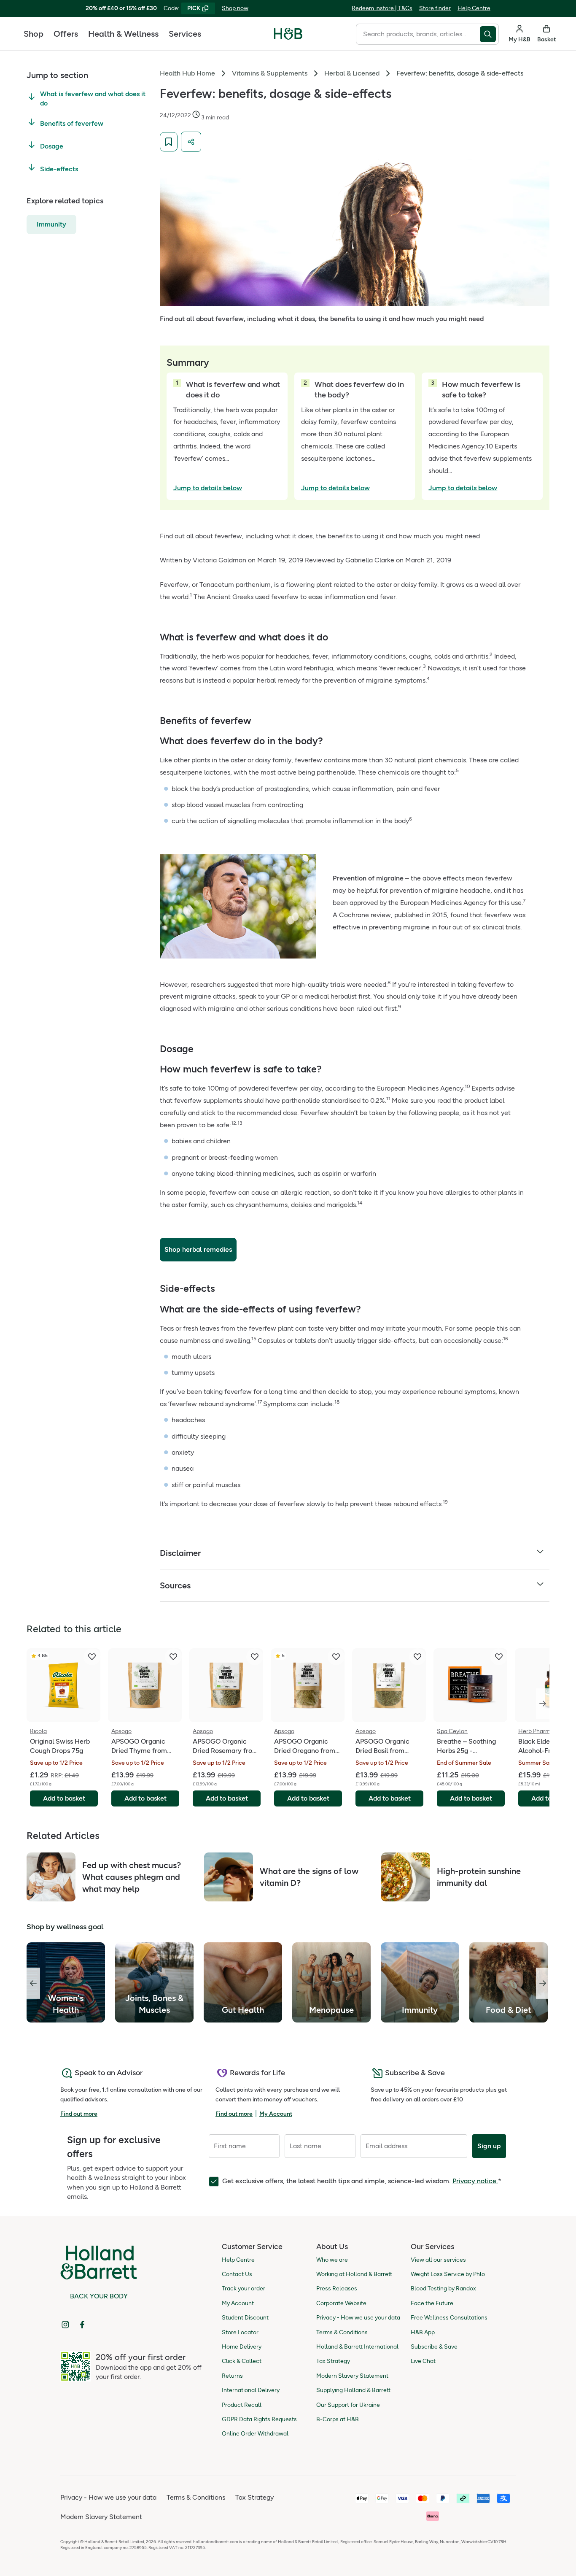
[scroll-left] (33, 1983)
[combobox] (418, 34)
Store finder (435, 8)
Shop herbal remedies (198, 1249)
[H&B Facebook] (82, 2325)
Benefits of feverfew (72, 123)
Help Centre (474, 8)
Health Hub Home (187, 73)
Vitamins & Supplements (270, 73)
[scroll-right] (543, 1983)
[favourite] (92, 1657)
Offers (66, 34)
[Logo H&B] (288, 37)
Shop (34, 34)
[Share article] (191, 142)
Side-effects (59, 169)
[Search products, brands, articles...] (489, 34)
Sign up (489, 2146)
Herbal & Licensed (352, 73)
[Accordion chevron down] (540, 1553)
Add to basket (64, 1798)
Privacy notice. (475, 2181)
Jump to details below (208, 488)
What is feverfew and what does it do (93, 99)
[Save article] (169, 142)
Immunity (51, 224)
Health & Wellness (123, 34)
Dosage (52, 146)
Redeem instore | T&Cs (382, 8)
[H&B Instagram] (65, 2325)
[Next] (543, 1704)
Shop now (235, 8)
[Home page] (288, 34)
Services (185, 34)
